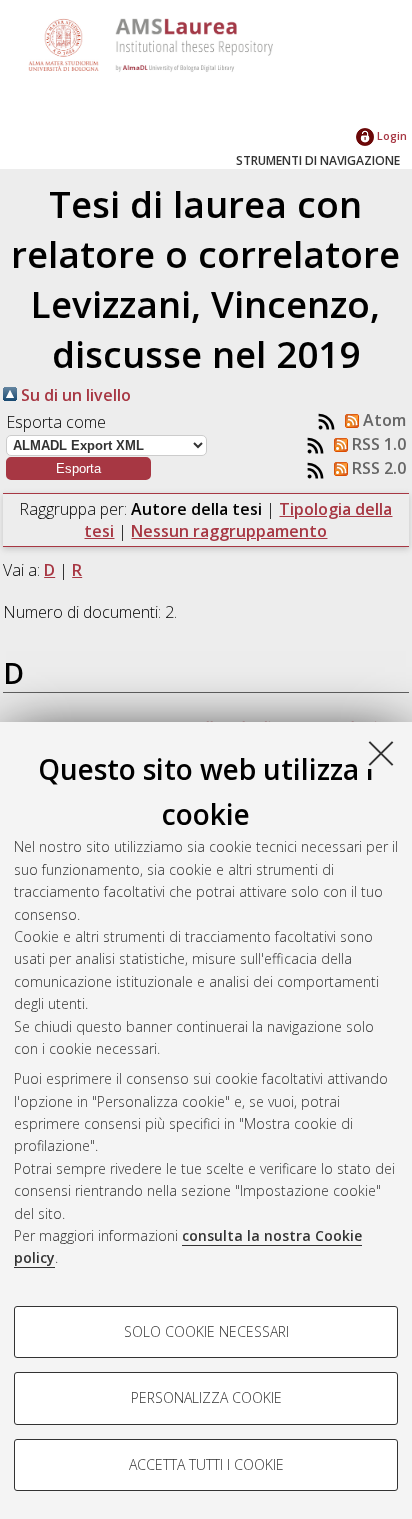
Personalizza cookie (206, 1397)
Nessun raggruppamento (229, 531)
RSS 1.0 (377, 444)
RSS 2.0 (377, 468)
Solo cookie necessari (206, 1331)
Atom (382, 420)
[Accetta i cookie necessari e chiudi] (381, 753)
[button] (78, 468)
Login (390, 135)
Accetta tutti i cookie (206, 1464)
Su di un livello (74, 395)
